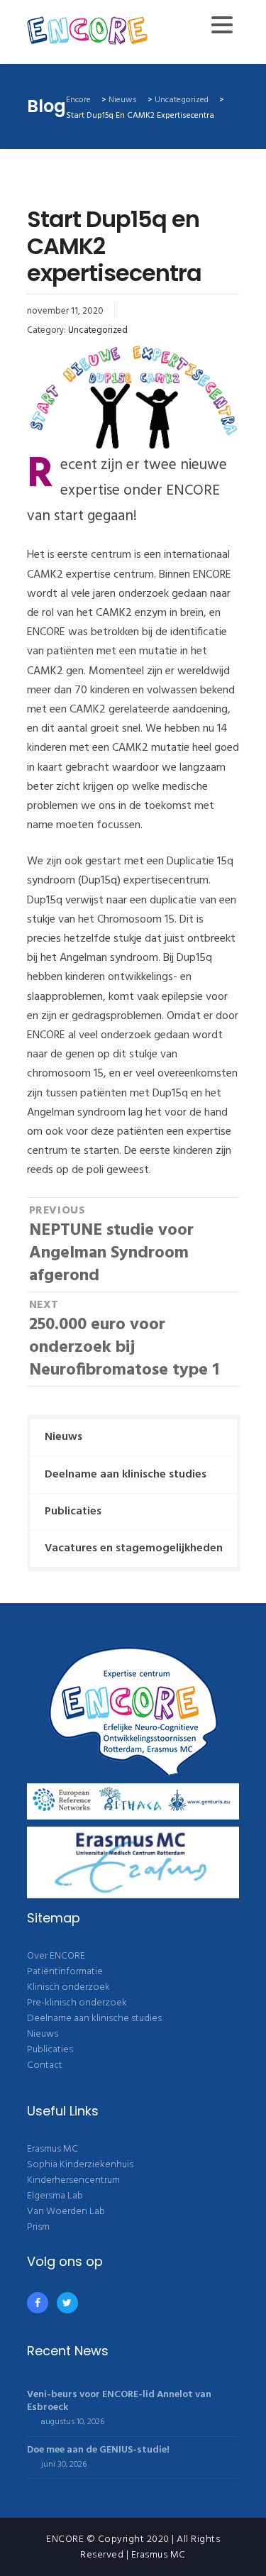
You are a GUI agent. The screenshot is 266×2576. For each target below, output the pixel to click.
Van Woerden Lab (66, 2212)
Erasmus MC (52, 2149)
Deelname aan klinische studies (126, 1475)
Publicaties (73, 1512)
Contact (45, 2065)
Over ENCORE (56, 1956)
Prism (38, 2227)
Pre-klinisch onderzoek (77, 2003)
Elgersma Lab (55, 2196)
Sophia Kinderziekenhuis (80, 2165)
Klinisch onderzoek (68, 1987)
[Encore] (88, 32)
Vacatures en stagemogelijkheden (134, 1548)
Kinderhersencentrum (73, 2180)
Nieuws (63, 1437)
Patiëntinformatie (65, 1972)
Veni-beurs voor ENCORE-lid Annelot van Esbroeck (119, 2401)
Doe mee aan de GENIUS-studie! (98, 2450)
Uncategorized (98, 330)
